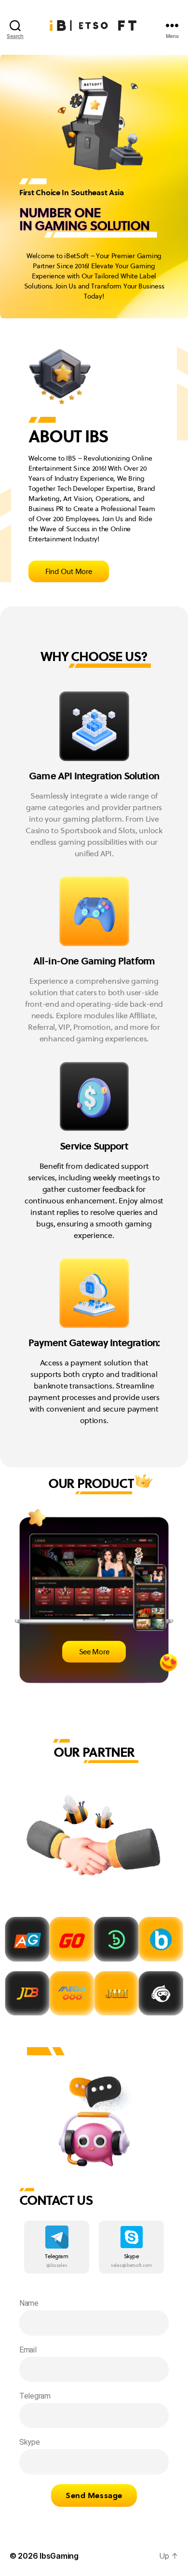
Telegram (56, 2256)
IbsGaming (59, 2556)
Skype (132, 2256)
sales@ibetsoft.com (131, 2265)
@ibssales (57, 2265)
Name (29, 2303)
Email (28, 2350)
